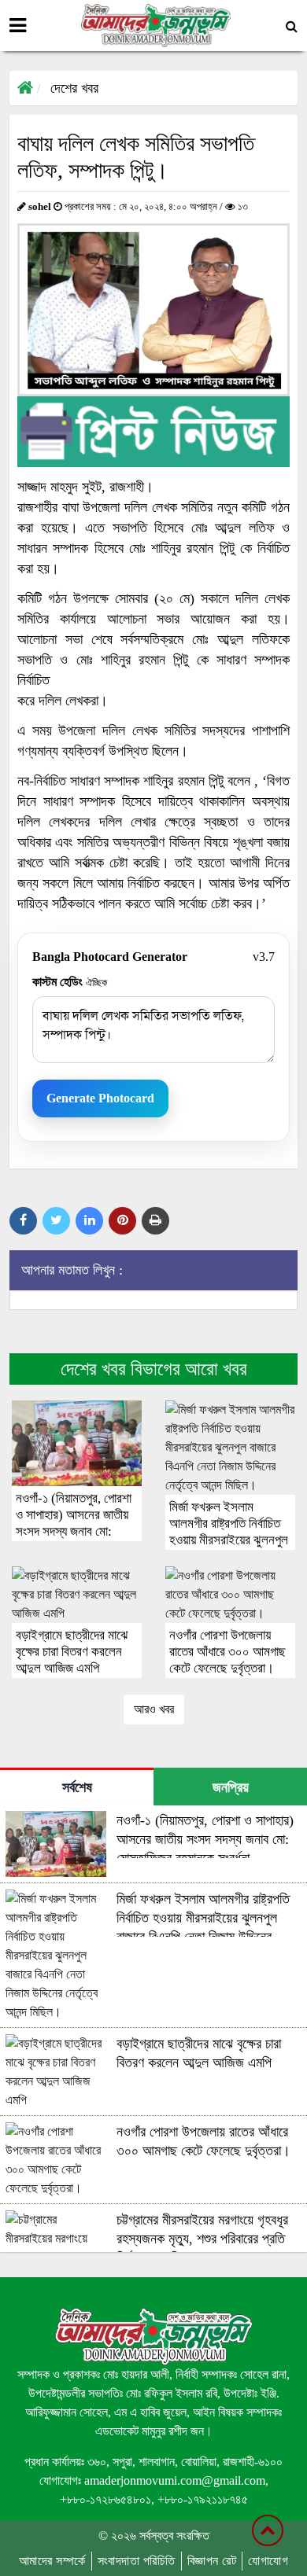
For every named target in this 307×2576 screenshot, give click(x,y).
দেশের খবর (74, 88)
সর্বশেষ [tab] (77, 1787)
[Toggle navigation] (18, 26)
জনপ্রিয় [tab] (231, 1787)
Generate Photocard (100, 1098)
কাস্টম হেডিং (70, 982)
